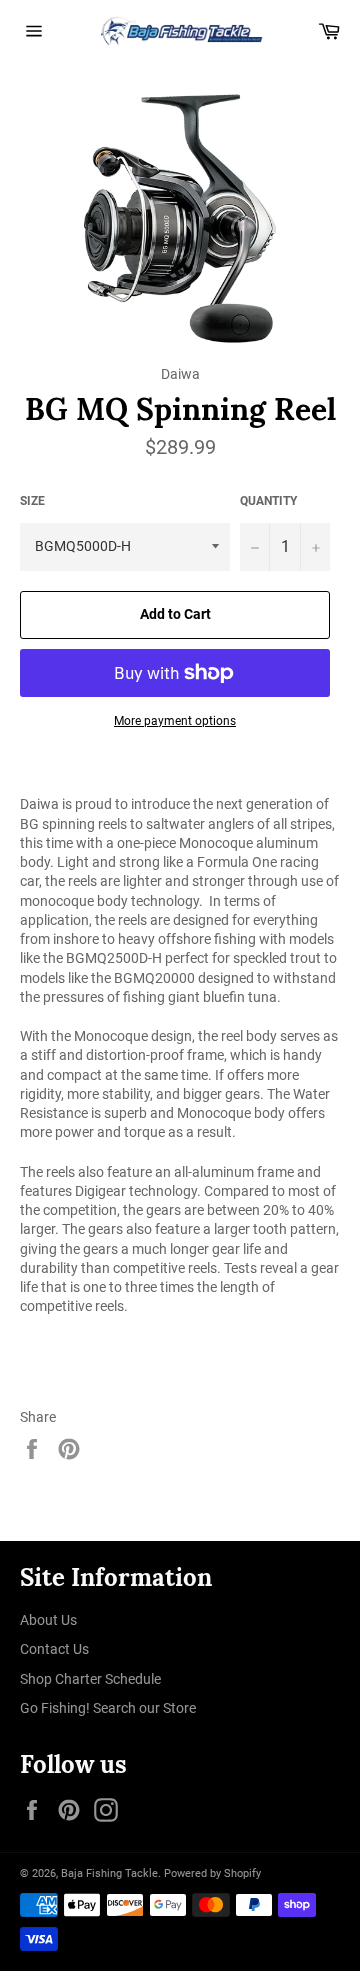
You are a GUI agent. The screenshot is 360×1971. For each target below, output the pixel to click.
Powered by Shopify (212, 1873)
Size (32, 501)
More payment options (175, 721)
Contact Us (54, 1649)
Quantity (268, 501)
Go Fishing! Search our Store (108, 1708)
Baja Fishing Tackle (109, 1873)
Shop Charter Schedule (90, 1679)
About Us (48, 1620)
